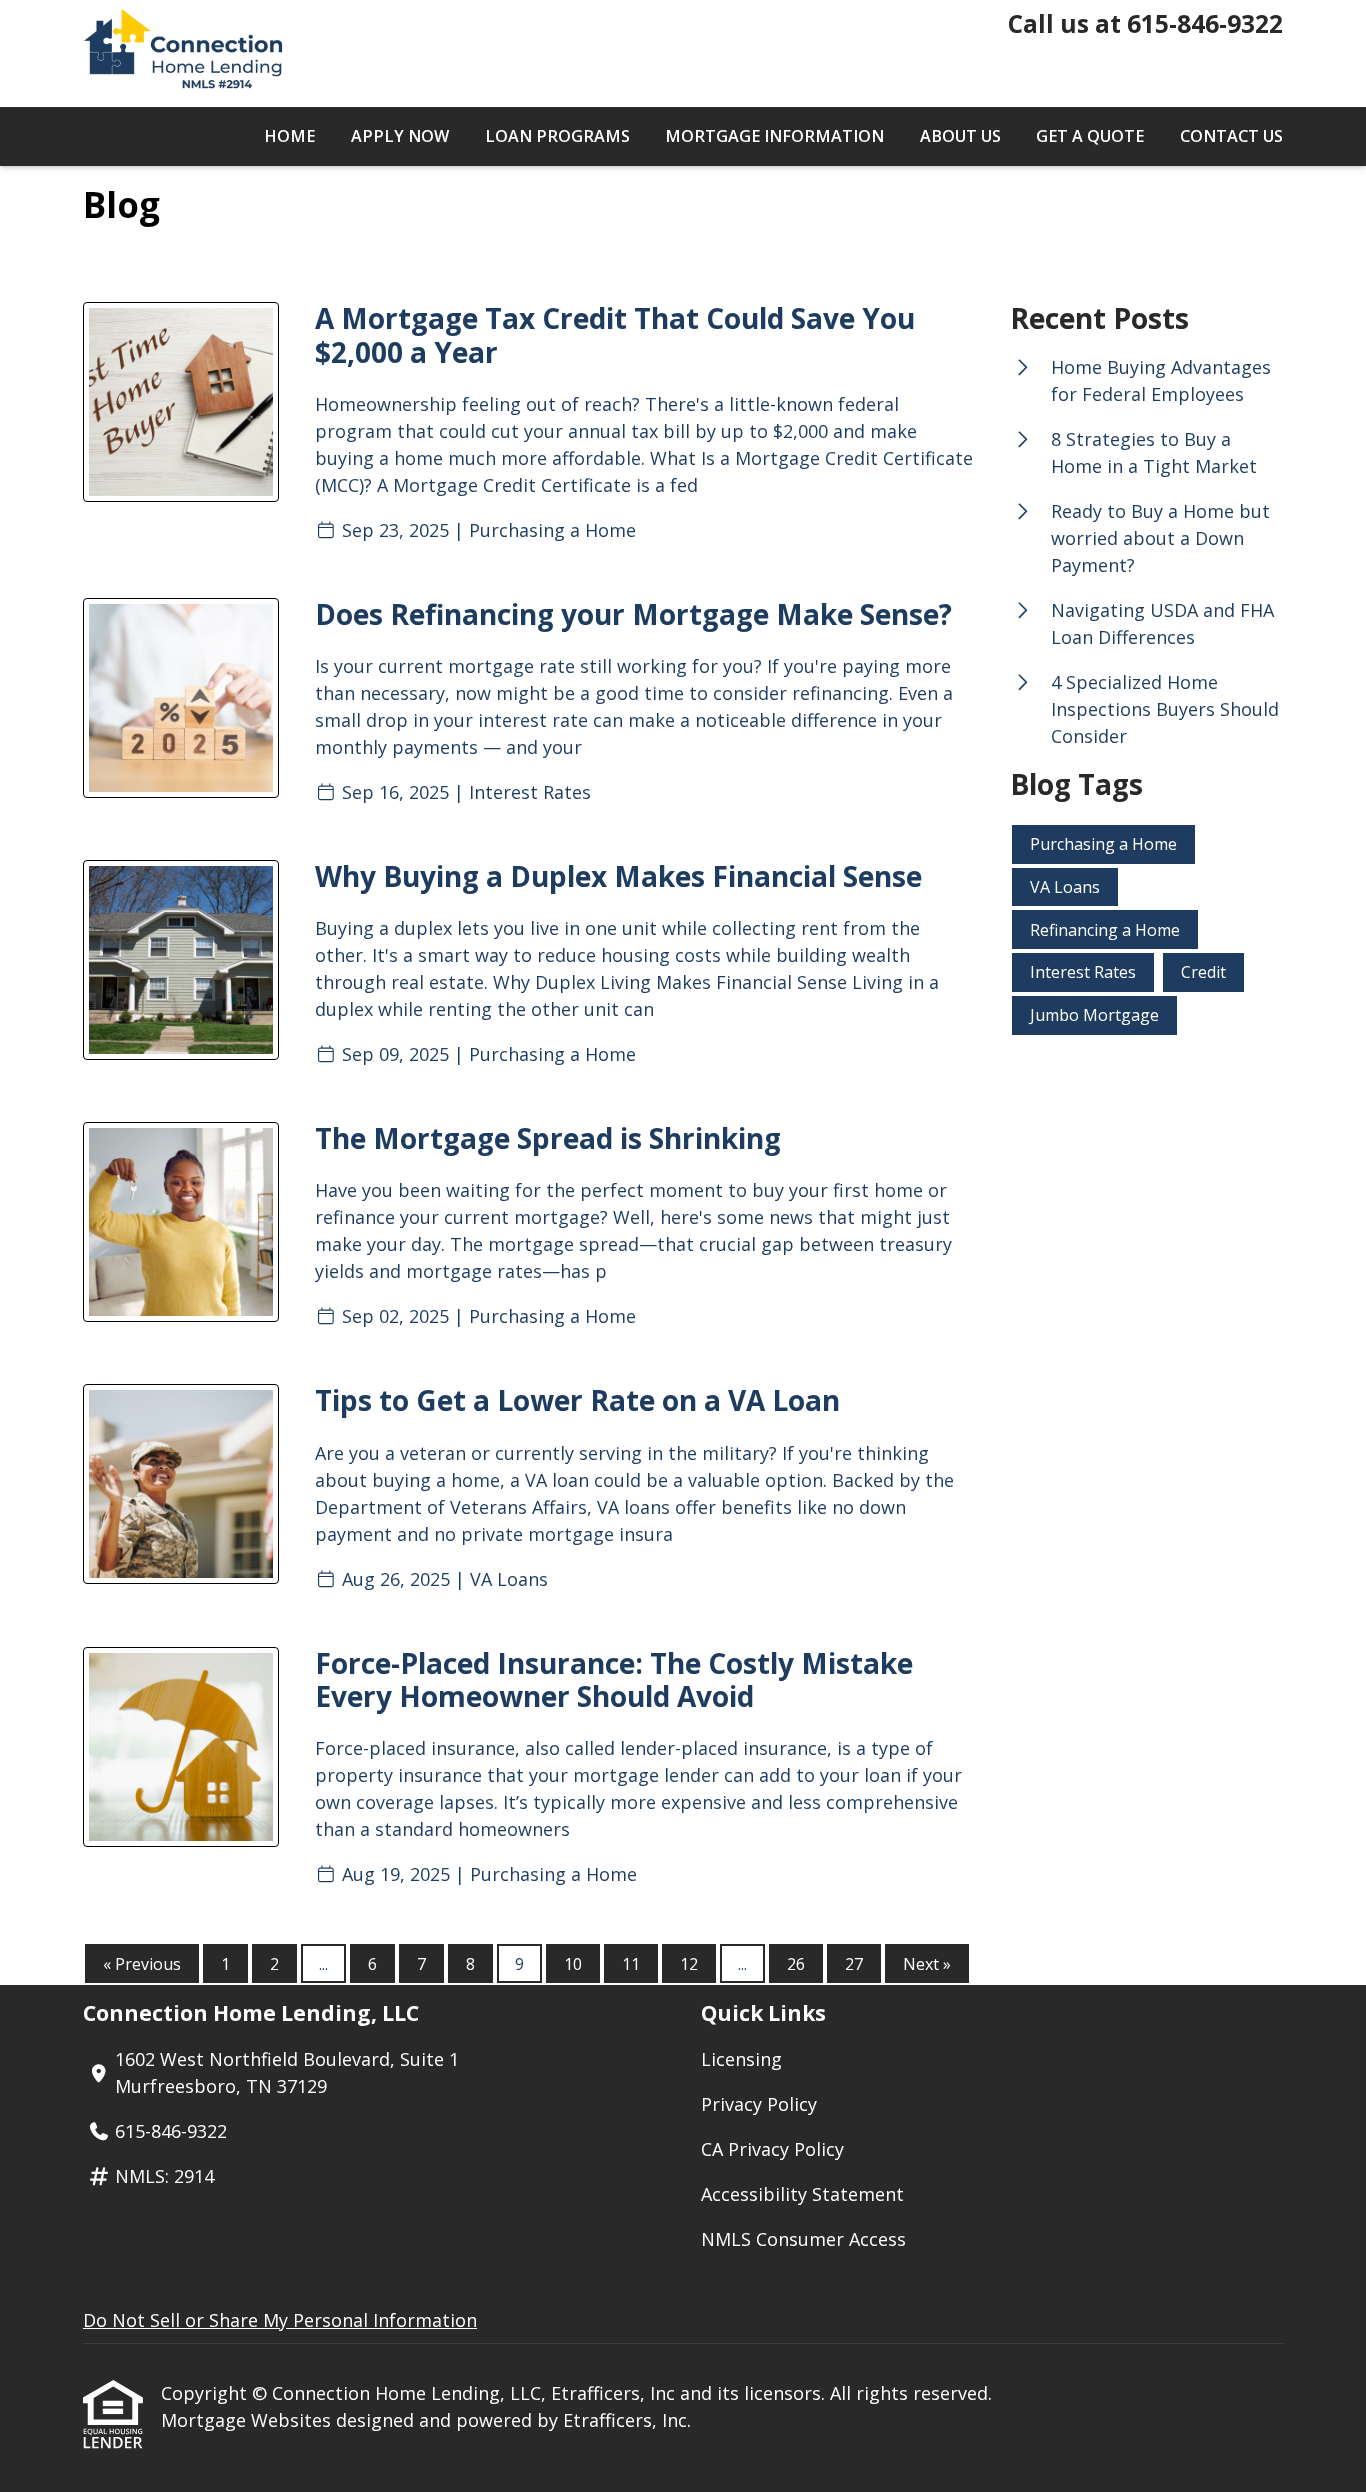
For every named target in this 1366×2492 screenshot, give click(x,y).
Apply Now (400, 136)
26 (796, 1964)
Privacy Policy (759, 2104)
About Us (960, 136)
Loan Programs (557, 136)
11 (631, 1964)
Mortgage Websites (248, 2420)
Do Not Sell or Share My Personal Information (280, 2320)
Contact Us (1231, 136)
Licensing (741, 2059)
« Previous (142, 1964)
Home (289, 136)
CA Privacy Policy (772, 2149)
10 (573, 1964)
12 (689, 1964)
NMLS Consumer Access (803, 2239)
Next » (927, 1964)
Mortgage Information (774, 136)
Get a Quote (1090, 136)
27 (854, 1964)
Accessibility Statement (802, 2194)
